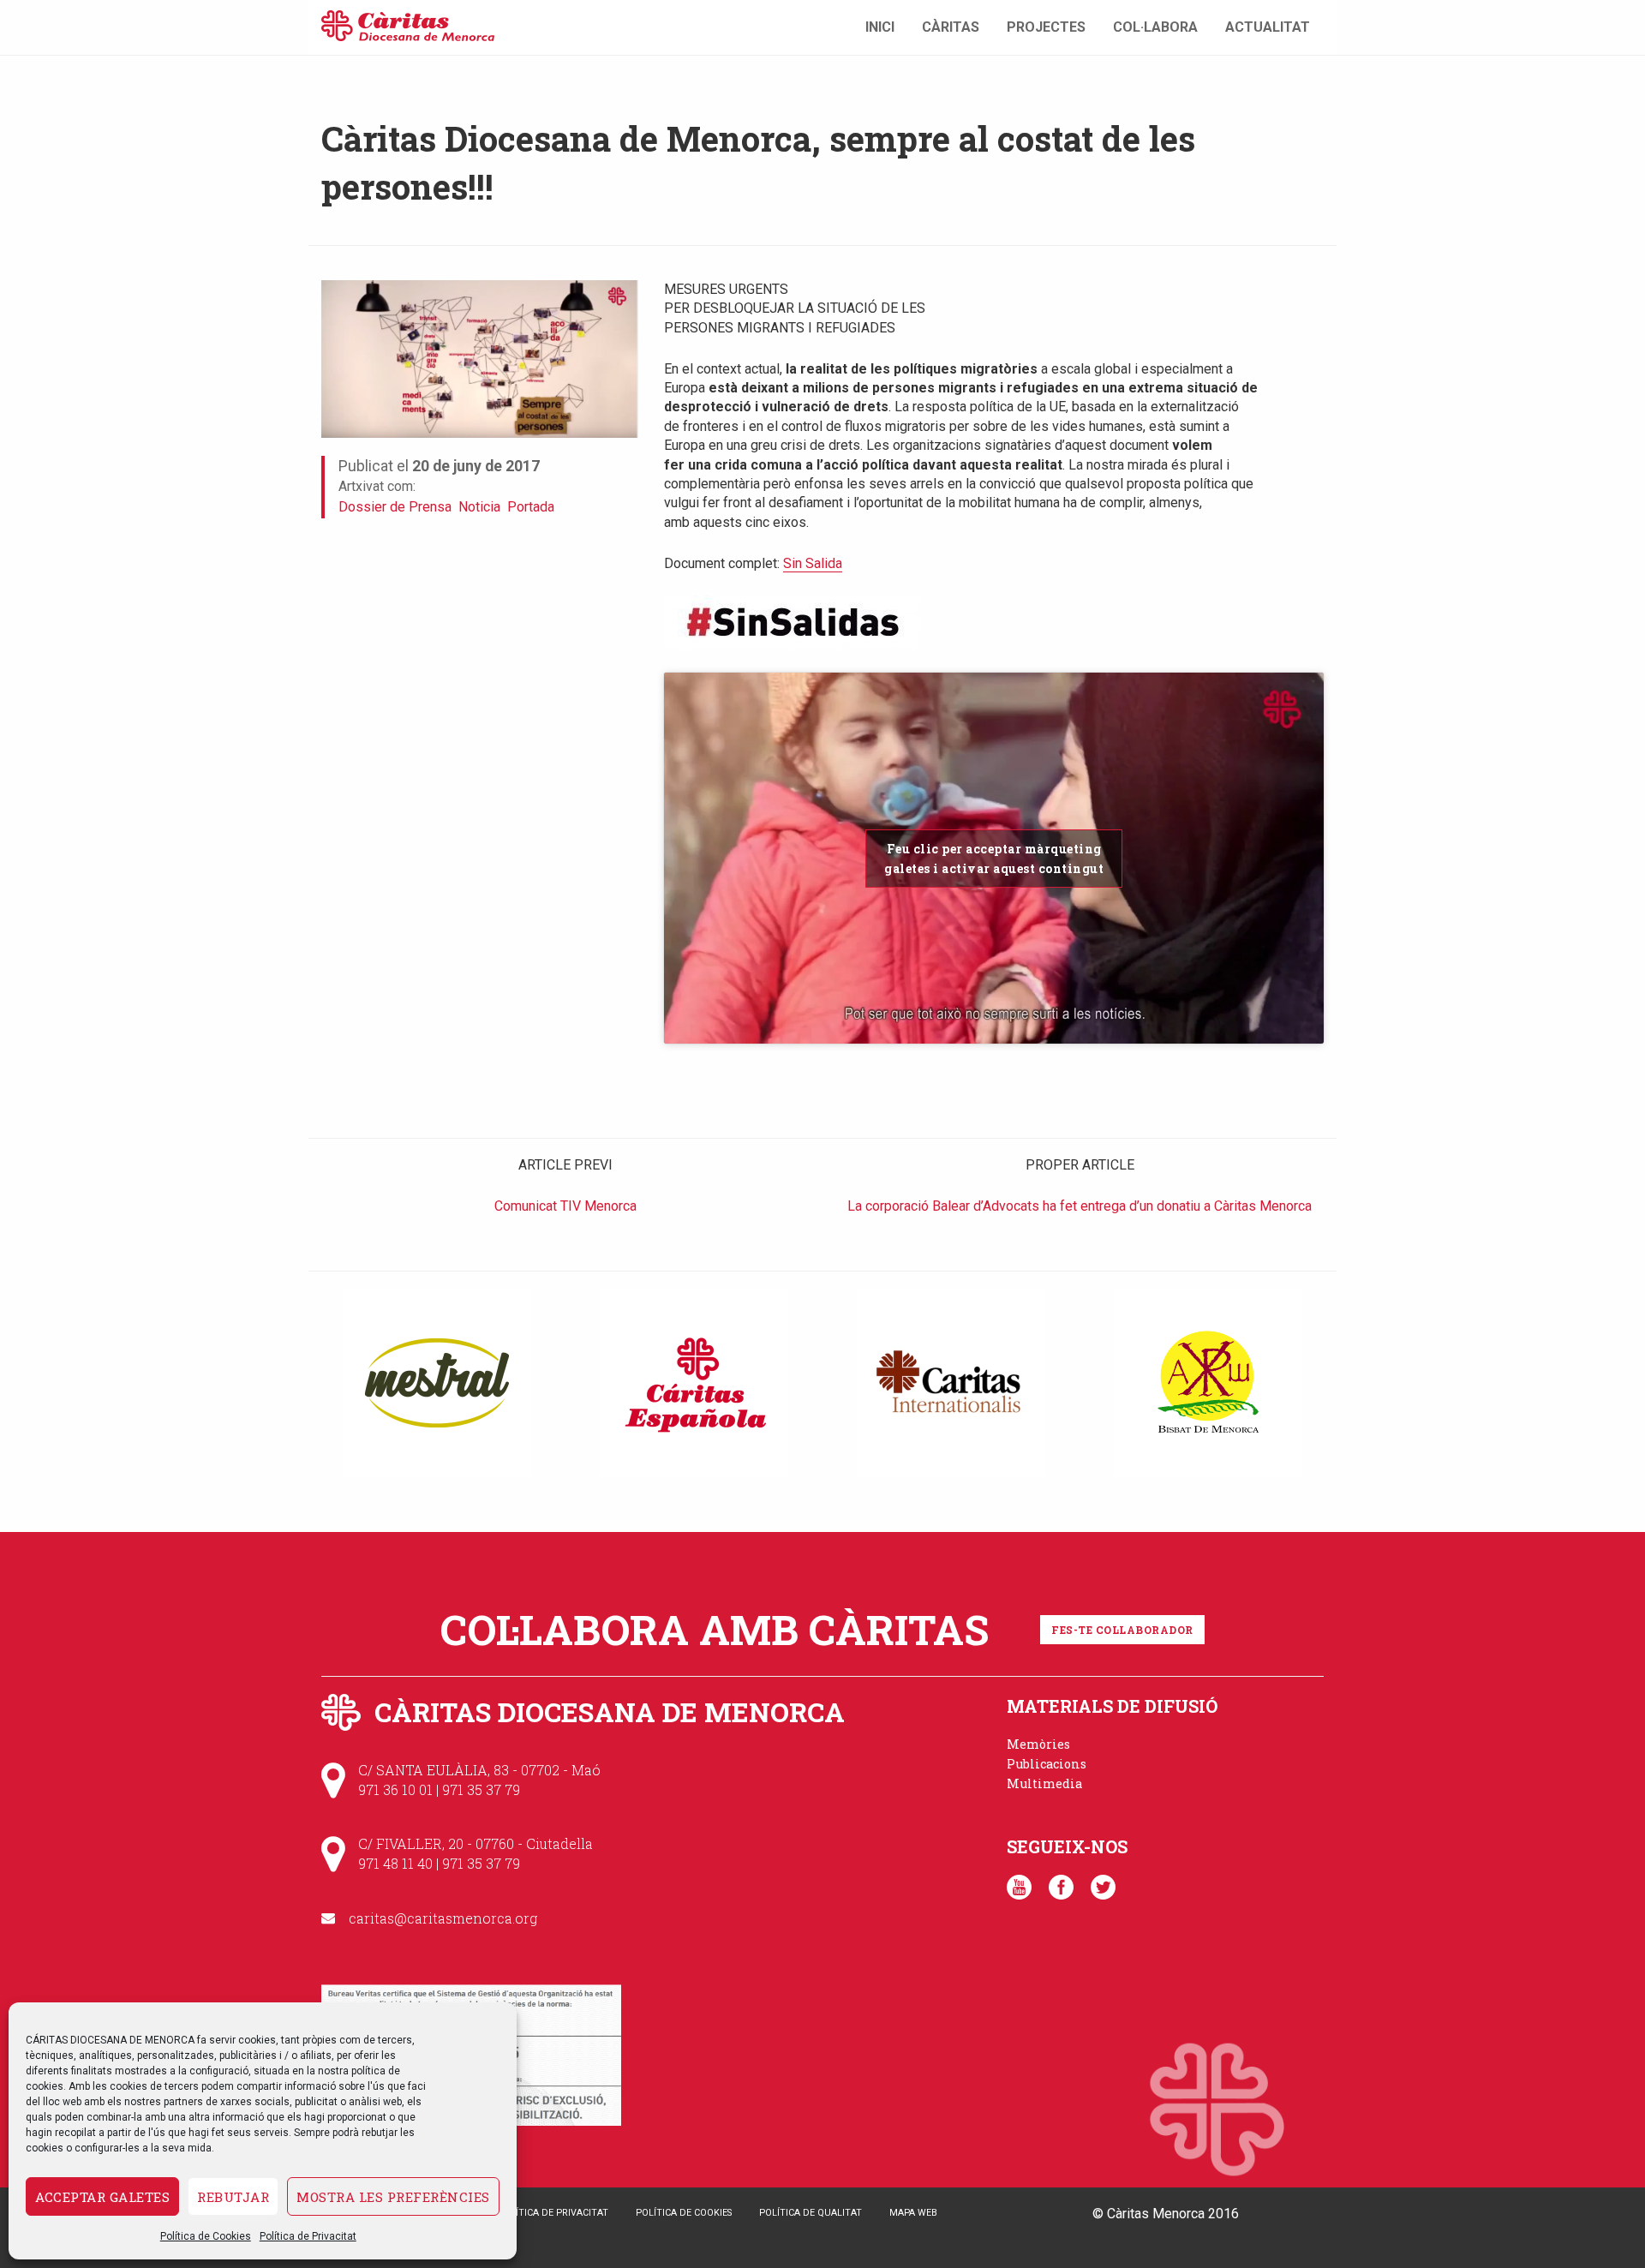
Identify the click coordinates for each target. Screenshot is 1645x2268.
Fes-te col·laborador (1122, 1630)
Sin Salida (813, 563)
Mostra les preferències (393, 2197)
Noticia (479, 507)
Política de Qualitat (811, 2213)
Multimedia (1044, 1783)
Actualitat (1268, 27)
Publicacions (1047, 1764)
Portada (531, 507)
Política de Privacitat (308, 2236)
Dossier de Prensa (395, 507)
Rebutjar (233, 2197)
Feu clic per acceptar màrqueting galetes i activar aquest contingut (994, 859)
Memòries (1038, 1744)
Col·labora (1155, 27)
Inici (880, 27)
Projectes (1046, 27)
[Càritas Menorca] (408, 24)
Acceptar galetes (102, 2197)
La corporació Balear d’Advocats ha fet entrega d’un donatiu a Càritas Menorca (1080, 1206)
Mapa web (913, 2213)
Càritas (951, 27)
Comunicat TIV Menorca (565, 1206)
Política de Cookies (206, 2236)
